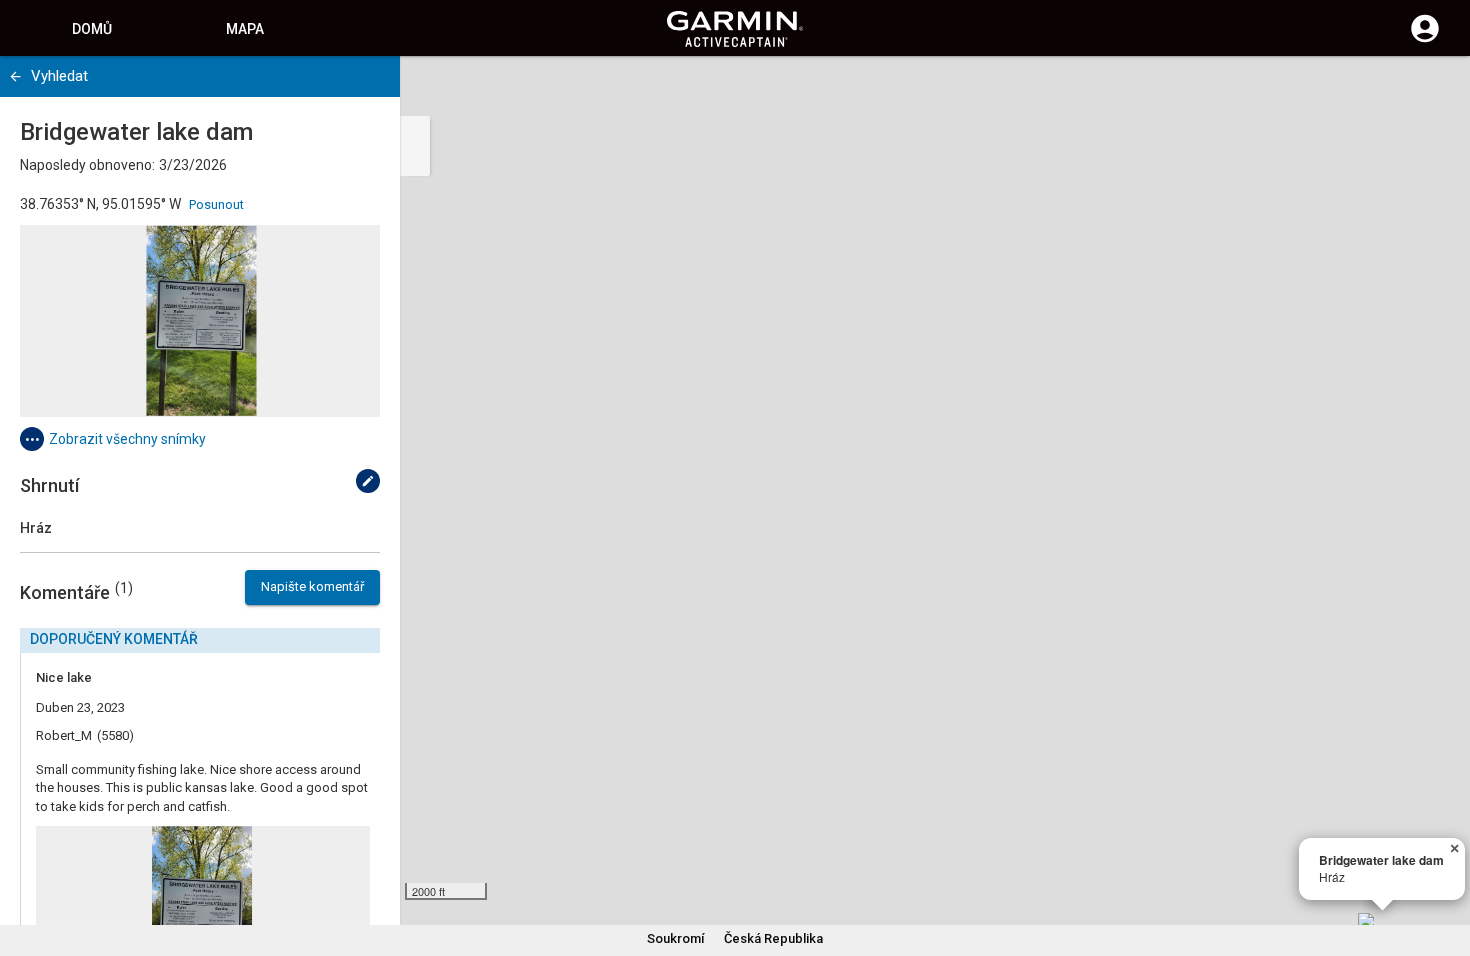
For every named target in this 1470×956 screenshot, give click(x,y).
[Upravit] (368, 481)
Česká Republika (773, 938)
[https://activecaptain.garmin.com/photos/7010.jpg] (200, 321)
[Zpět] (15, 76)
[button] (1445, 865)
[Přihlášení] (1425, 40)
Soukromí (675, 938)
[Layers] (1436, 90)
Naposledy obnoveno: (87, 165)
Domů (92, 29)
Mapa (245, 29)
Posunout (216, 204)
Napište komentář (312, 586)
